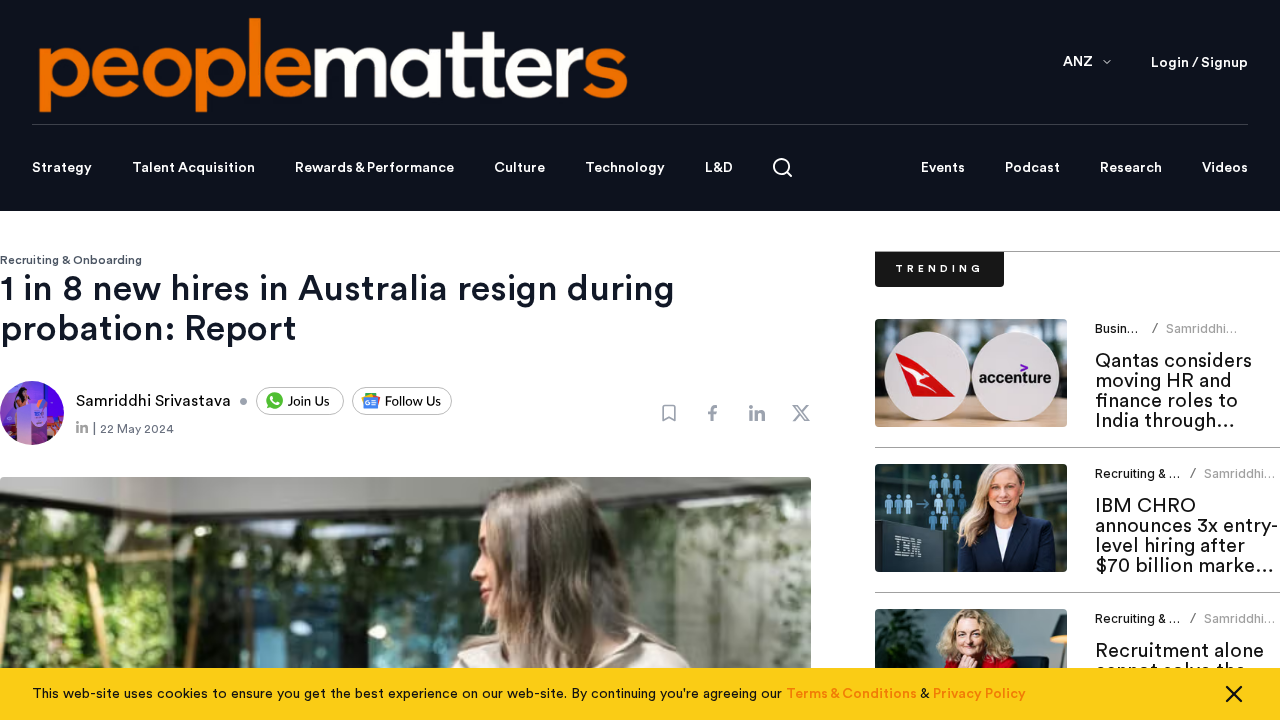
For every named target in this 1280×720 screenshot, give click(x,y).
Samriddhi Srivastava (1197, 336)
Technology (625, 168)
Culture (519, 168)
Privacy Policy (979, 694)
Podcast (1032, 168)
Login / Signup (1199, 63)
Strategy (62, 168)
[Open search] (782, 167)
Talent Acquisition (193, 168)
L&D (719, 168)
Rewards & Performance (374, 168)
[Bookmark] (669, 413)
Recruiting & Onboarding (71, 260)
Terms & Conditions (851, 694)
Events (943, 168)
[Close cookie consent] (1234, 694)
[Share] (713, 413)
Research (1131, 168)
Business (1122, 328)
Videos (1225, 168)
